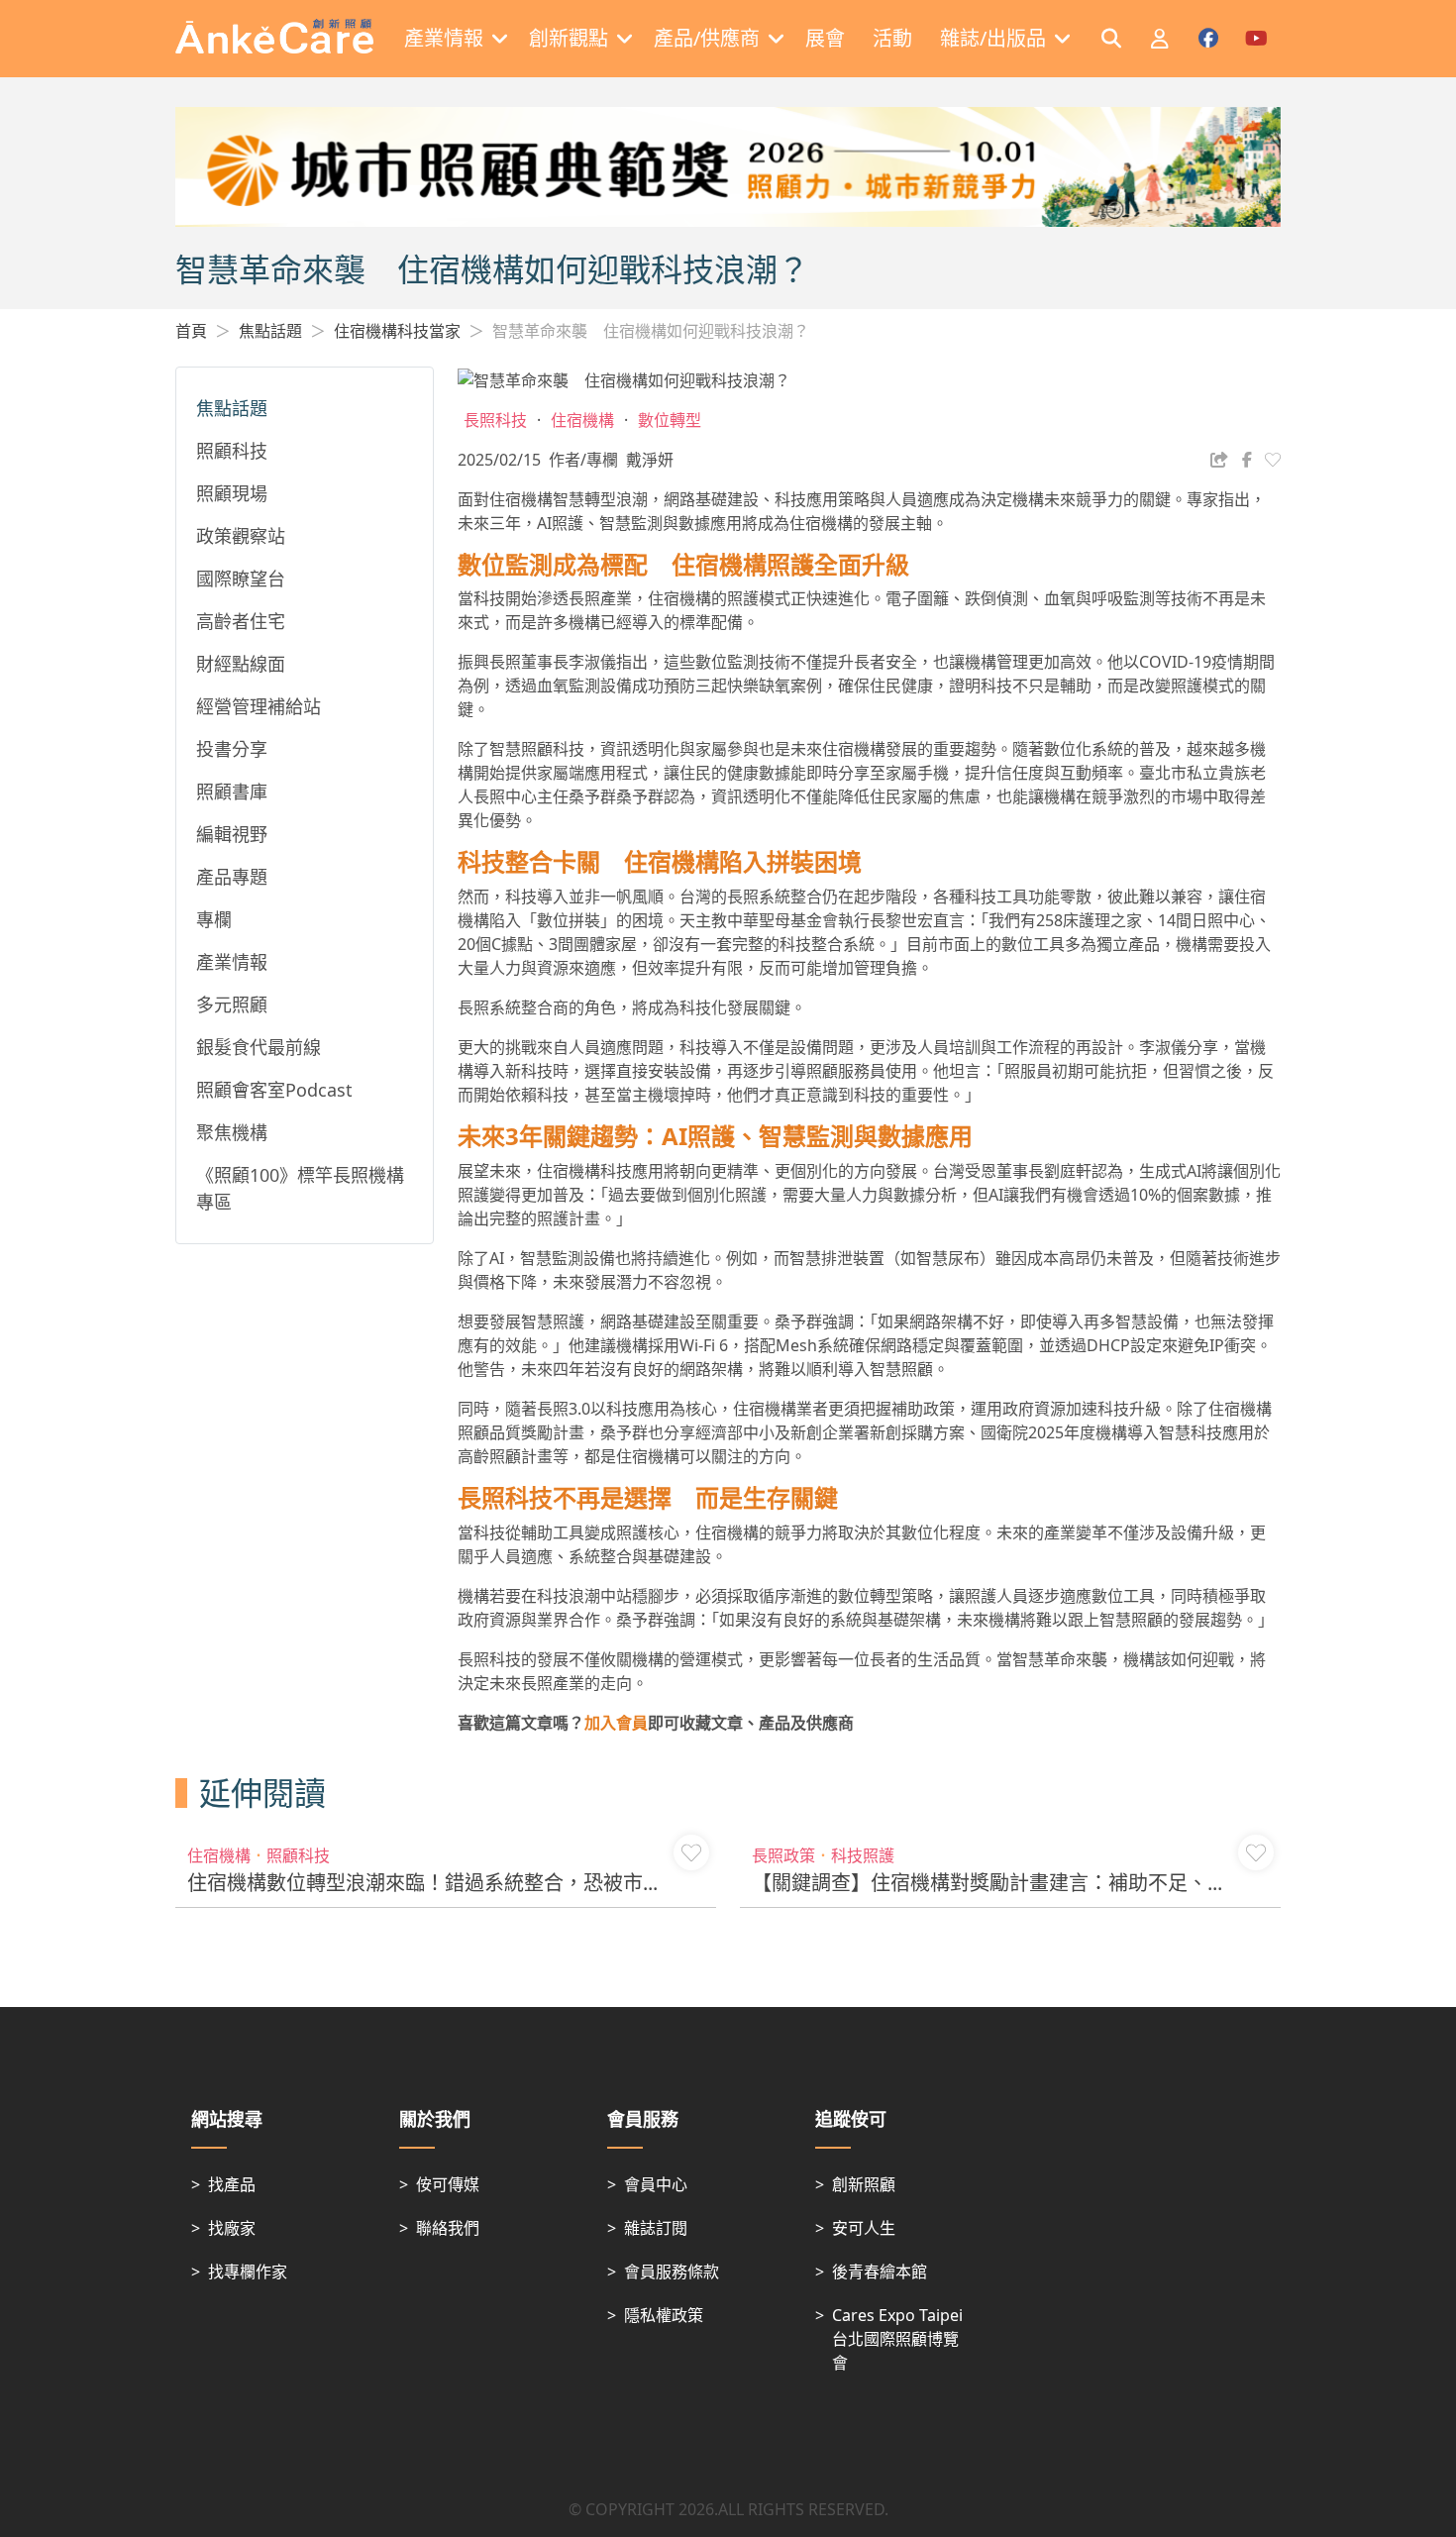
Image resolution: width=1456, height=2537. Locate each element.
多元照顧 (232, 1004)
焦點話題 (270, 331)
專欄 (214, 919)
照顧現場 (232, 493)
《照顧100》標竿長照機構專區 (300, 1188)
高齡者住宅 (241, 621)
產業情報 (232, 962)
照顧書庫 (232, 792)
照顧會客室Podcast (274, 1090)
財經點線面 (241, 664)
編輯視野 (232, 834)
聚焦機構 (232, 1132)
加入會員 (616, 1723)
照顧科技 (232, 451)
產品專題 (232, 877)
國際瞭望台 (241, 579)
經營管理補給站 (259, 706)
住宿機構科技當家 (397, 331)
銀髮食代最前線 (259, 1047)
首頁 (191, 331)
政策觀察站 (241, 536)
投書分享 (232, 749)
